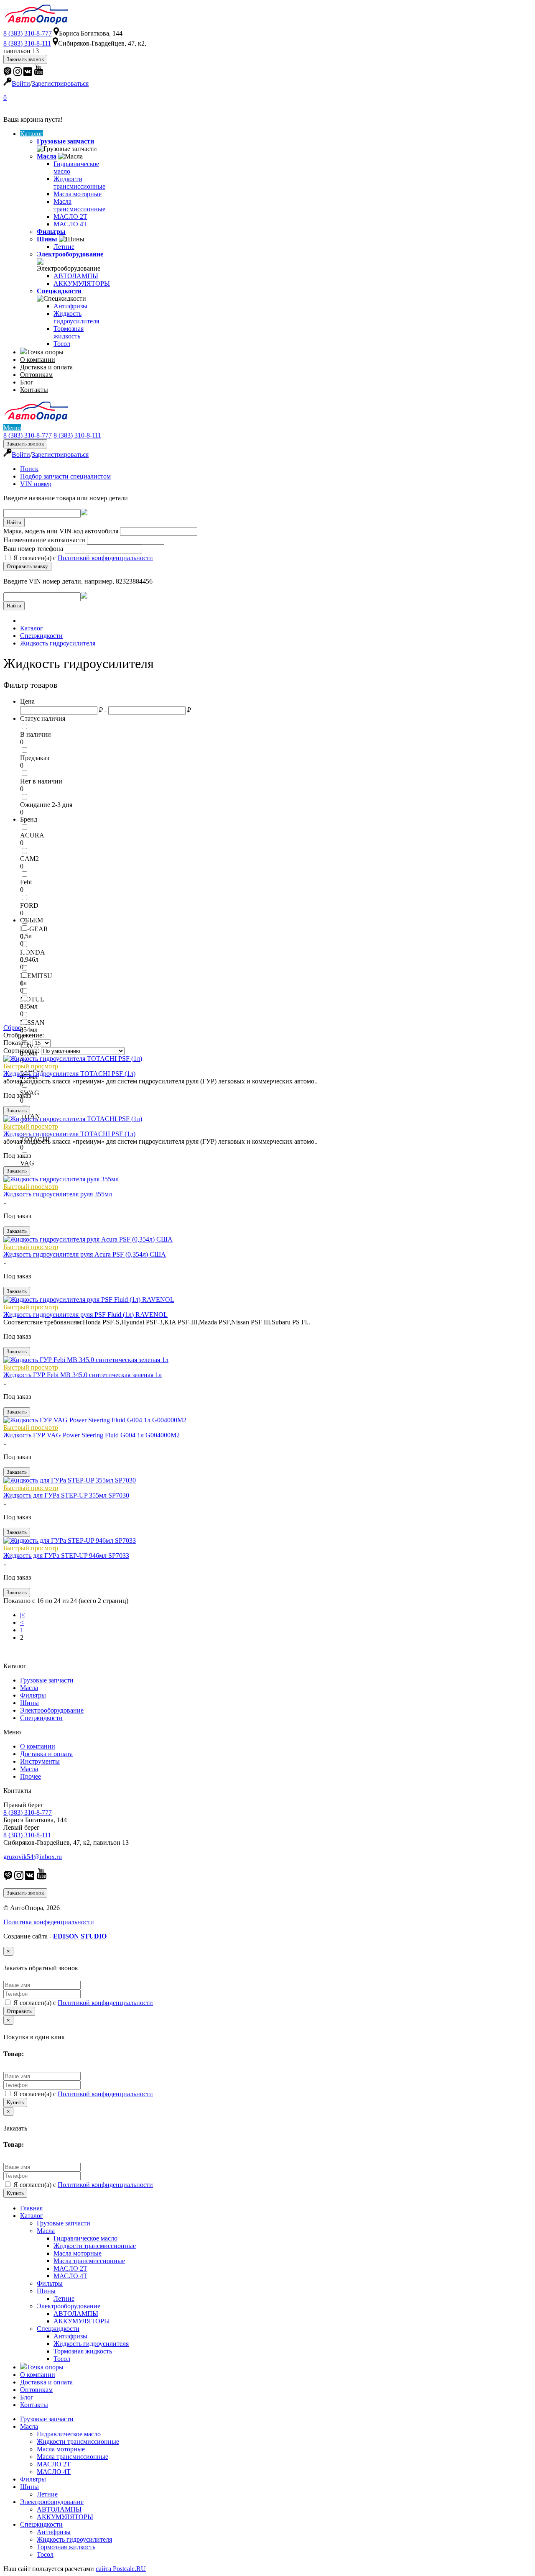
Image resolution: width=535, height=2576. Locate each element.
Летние (64, 247)
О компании (38, 360)
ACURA (32, 835)
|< (23, 1615)
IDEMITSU (36, 976)
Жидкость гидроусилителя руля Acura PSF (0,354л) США (85, 1254)
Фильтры (51, 232)
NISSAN (32, 1023)
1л (23, 983)
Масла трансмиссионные (79, 205)
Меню (12, 428)
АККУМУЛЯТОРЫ (82, 283)
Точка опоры (45, 352)
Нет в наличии (41, 781)
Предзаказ (34, 758)
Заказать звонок (25, 59)
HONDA (33, 952)
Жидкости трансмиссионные (79, 183)
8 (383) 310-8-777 (28, 435)
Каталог (32, 134)
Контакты (34, 390)
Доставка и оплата (46, 367)
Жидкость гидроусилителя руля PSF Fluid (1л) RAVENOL (85, 1315)
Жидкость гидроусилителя (76, 317)
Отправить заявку (27, 566)
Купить (15, 2102)
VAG (27, 1163)
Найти (14, 522)
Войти (21, 83)
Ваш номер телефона (33, 549)
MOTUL (32, 999)
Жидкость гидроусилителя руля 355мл (58, 1194)
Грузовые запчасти (65, 141)
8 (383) (28, 33)
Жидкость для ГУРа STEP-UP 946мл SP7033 (66, 1556)
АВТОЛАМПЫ (76, 276)
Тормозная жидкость (69, 332)
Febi (26, 882)
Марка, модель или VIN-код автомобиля (61, 531)
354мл (29, 1030)
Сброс (12, 1028)
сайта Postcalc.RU (121, 2569)
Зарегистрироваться (60, 83)
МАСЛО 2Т (70, 216)
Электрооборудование (70, 254)
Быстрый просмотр (31, 1066)
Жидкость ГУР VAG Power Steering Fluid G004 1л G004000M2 (92, 1435)
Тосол (62, 344)
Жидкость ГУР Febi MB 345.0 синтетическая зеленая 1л (83, 1375)
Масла (47, 156)
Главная (31, 2208)
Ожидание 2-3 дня (46, 805)
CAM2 (29, 859)
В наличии (36, 734)
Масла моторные (78, 194)
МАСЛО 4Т (70, 224)
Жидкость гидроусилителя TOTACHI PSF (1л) (69, 1074)
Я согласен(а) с (82, 558)
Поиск (29, 469)
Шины (47, 239)
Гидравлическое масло (85, 2238)
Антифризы (70, 306)
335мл (29, 1006)
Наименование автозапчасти (44, 540)
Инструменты (40, 1761)
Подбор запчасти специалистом (65, 476)
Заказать (17, 1110)
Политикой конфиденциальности (105, 558)
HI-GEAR (34, 929)
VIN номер (36, 484)
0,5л (26, 936)
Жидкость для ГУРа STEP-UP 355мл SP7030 (66, 1495)
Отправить (19, 2011)
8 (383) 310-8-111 (77, 435)
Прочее (31, 1776)
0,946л (29, 959)
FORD (29, 905)
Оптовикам (36, 375)
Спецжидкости (59, 291)
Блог (27, 382)
